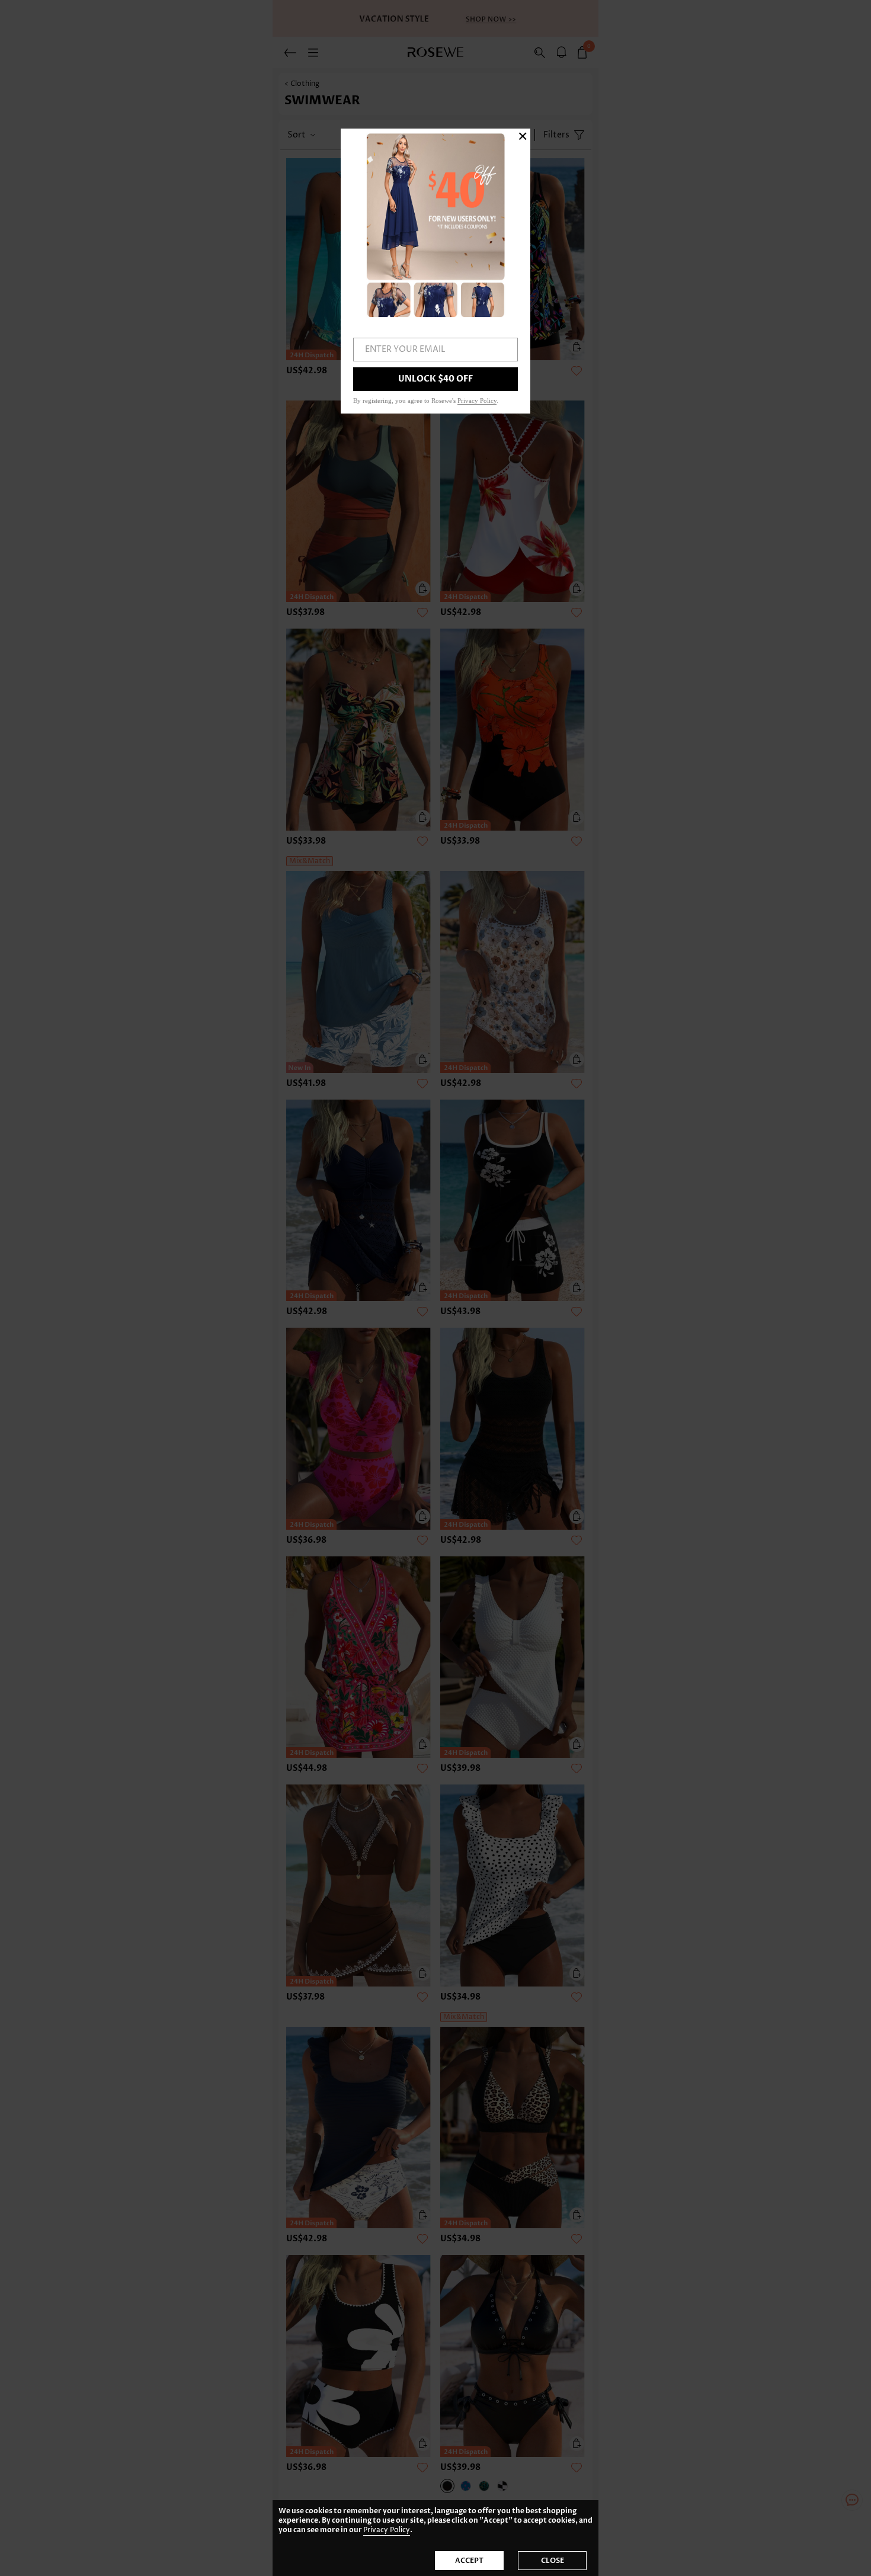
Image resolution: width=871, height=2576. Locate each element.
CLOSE (553, 2561)
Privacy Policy (387, 2530)
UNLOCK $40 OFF (435, 379)
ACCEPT (469, 2561)
